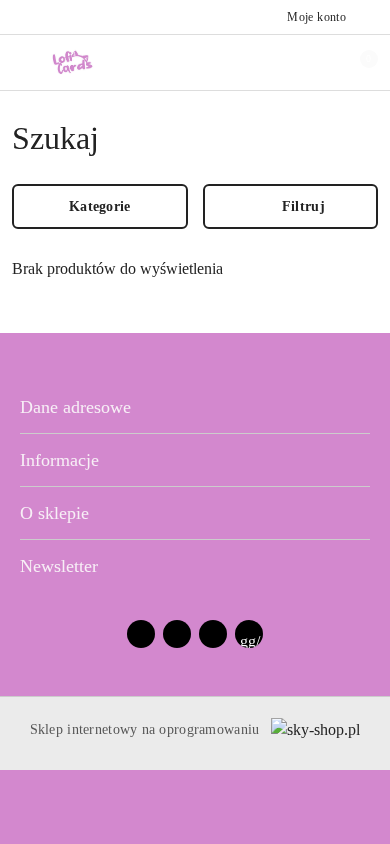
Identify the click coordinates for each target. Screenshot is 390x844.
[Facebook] (141, 634)
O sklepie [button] (54, 513)
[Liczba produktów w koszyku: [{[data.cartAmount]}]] (355, 62)
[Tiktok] (213, 634)
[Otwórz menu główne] (23, 61)
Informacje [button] (59, 460)
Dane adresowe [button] (75, 407)
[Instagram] (177, 634)
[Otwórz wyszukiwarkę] (271, 62)
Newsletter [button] (59, 566)
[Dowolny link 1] (249, 634)
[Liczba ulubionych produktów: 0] (313, 62)
